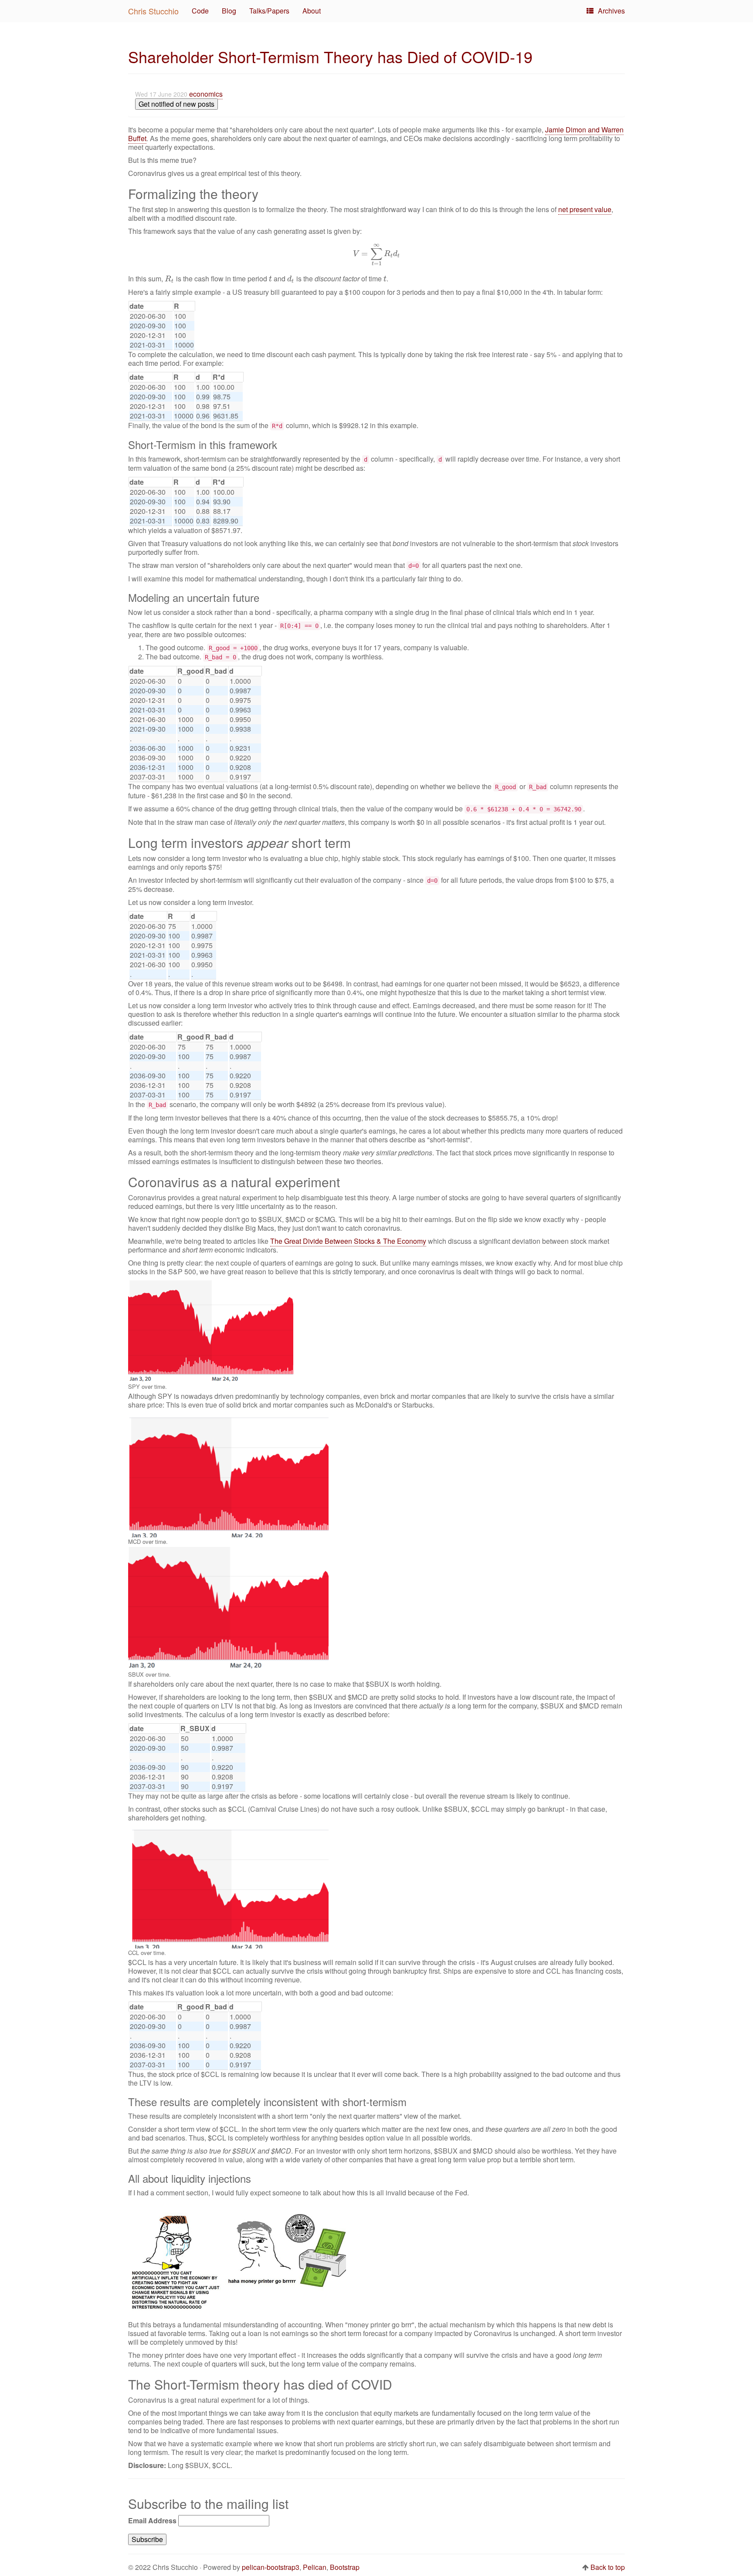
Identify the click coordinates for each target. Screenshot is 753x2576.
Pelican (315, 2567)
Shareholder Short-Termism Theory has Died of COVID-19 (330, 56)
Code (200, 11)
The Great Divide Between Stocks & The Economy (348, 1241)
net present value (585, 209)
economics (206, 94)
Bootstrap (345, 2567)
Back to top (608, 2567)
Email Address (152, 2521)
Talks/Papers (269, 11)
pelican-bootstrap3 (271, 2567)
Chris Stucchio (153, 11)
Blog (229, 11)
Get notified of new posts (176, 104)
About (312, 11)
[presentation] (376, 253)
